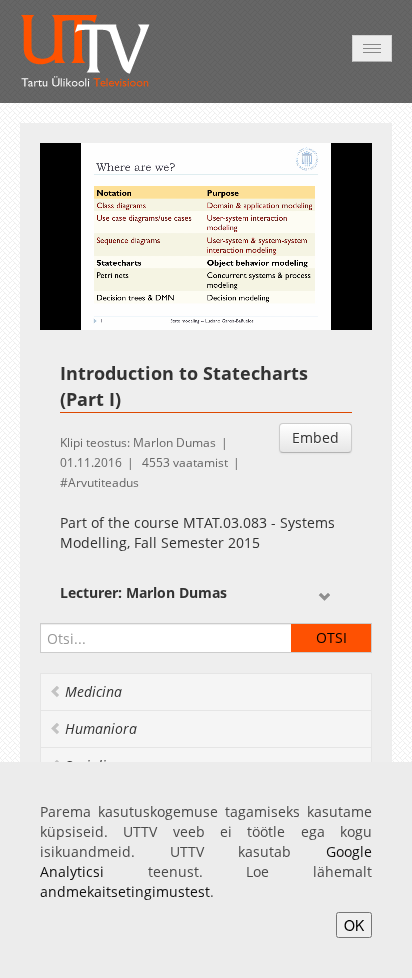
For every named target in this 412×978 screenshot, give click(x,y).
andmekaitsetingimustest (125, 891)
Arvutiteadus (103, 482)
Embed (315, 437)
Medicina (93, 691)
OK (354, 925)
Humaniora (101, 728)
